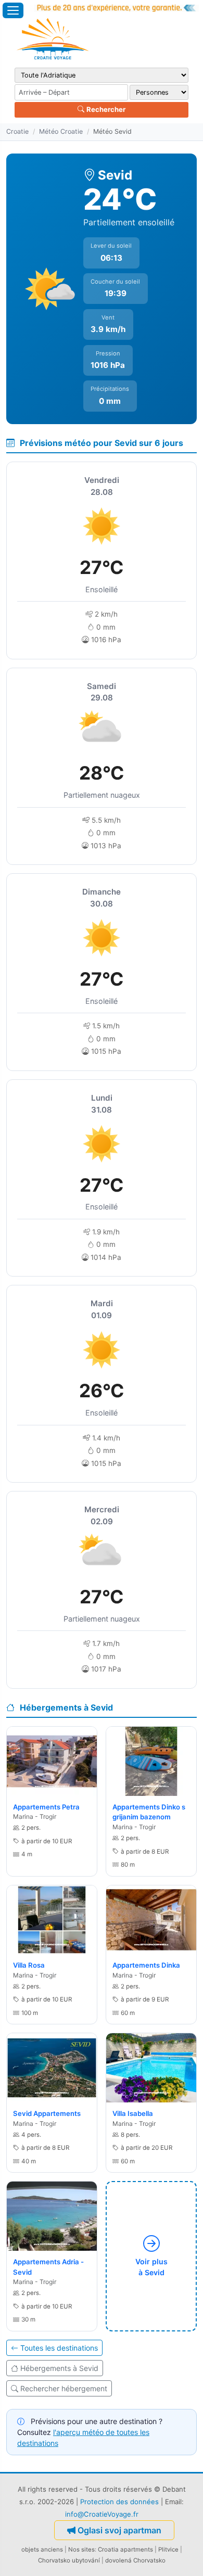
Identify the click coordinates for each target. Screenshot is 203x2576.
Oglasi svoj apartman (119, 2530)
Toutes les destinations (59, 2348)
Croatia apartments (125, 2549)
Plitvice (168, 2549)
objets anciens (42, 2549)
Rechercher (105, 109)
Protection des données (119, 2502)
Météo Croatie (61, 131)
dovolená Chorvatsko (135, 2560)
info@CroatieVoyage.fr (102, 2514)
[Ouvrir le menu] (13, 10)
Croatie (17, 131)
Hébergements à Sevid (59, 2368)
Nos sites (81, 2549)
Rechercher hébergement (64, 2388)
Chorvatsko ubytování (69, 2560)
